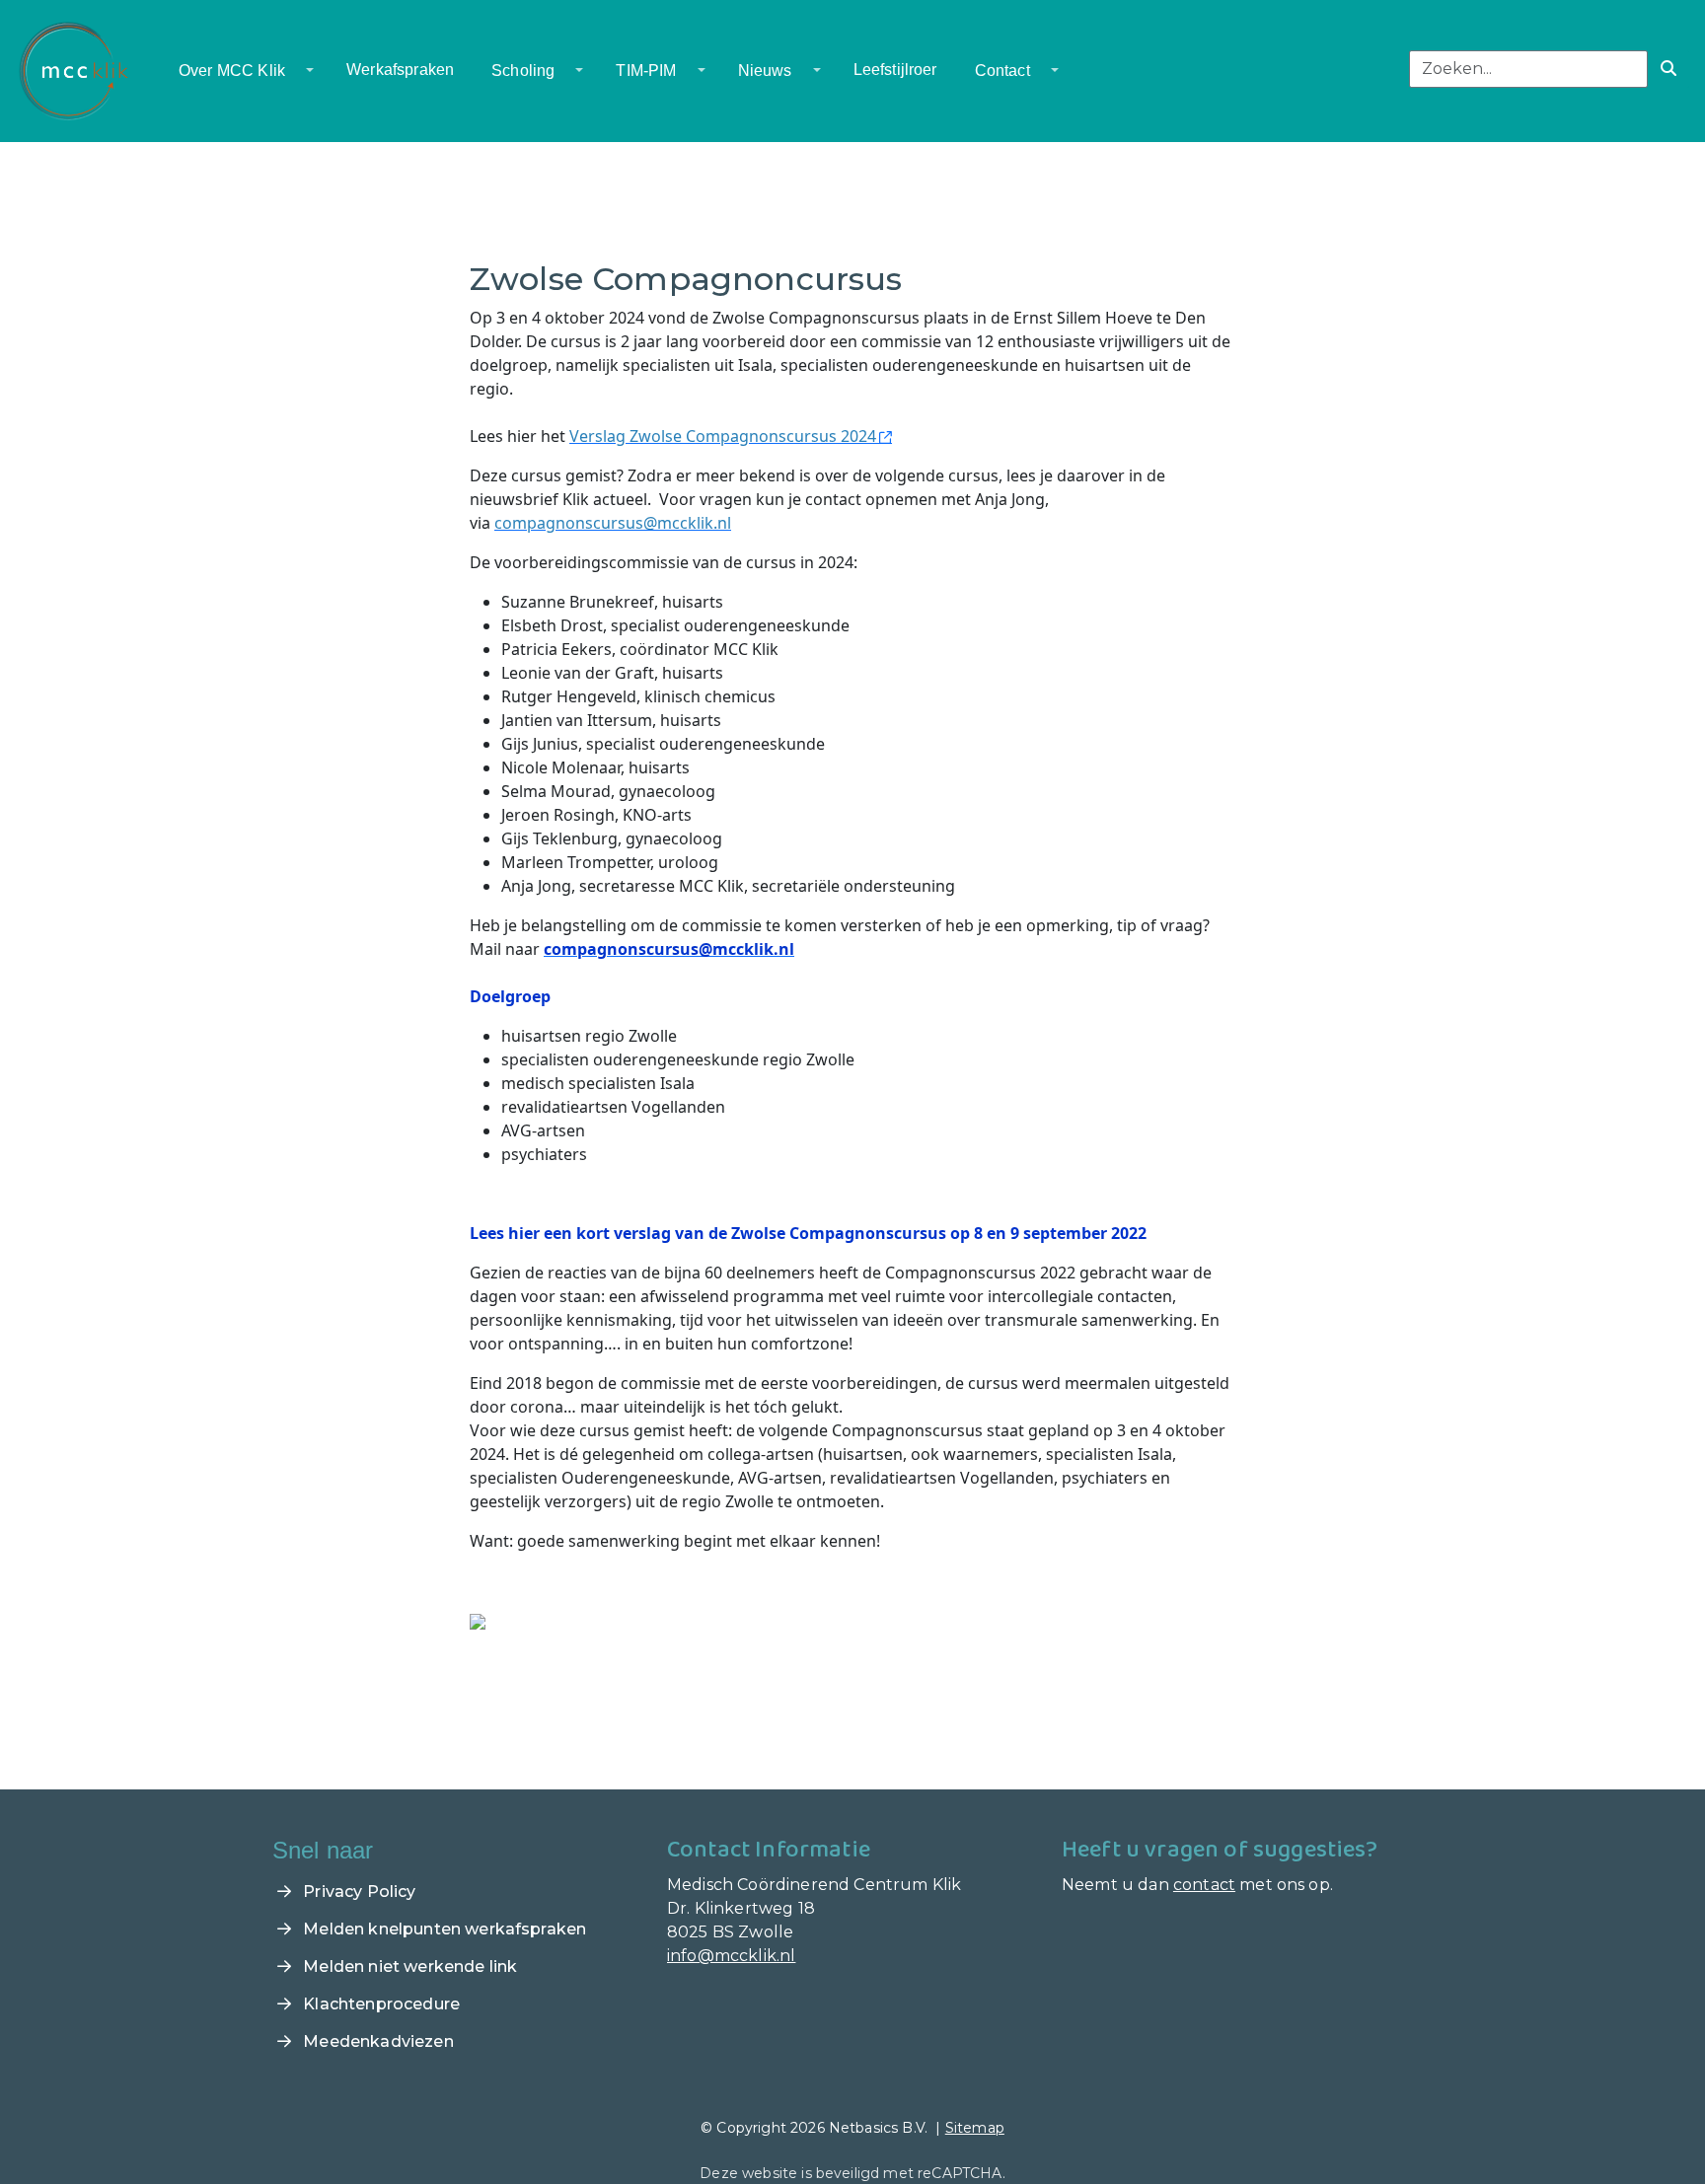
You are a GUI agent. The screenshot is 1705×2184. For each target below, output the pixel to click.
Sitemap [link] (975, 2128)
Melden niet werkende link (408, 1966)
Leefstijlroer (895, 70)
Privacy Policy (357, 1892)
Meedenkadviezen (376, 2041)
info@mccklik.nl (731, 1956)
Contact (1002, 71)
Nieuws (765, 71)
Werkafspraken (400, 70)
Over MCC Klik (232, 71)
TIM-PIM (646, 71)
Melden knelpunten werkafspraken (443, 1929)
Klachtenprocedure (379, 2004)
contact (1204, 1885)
